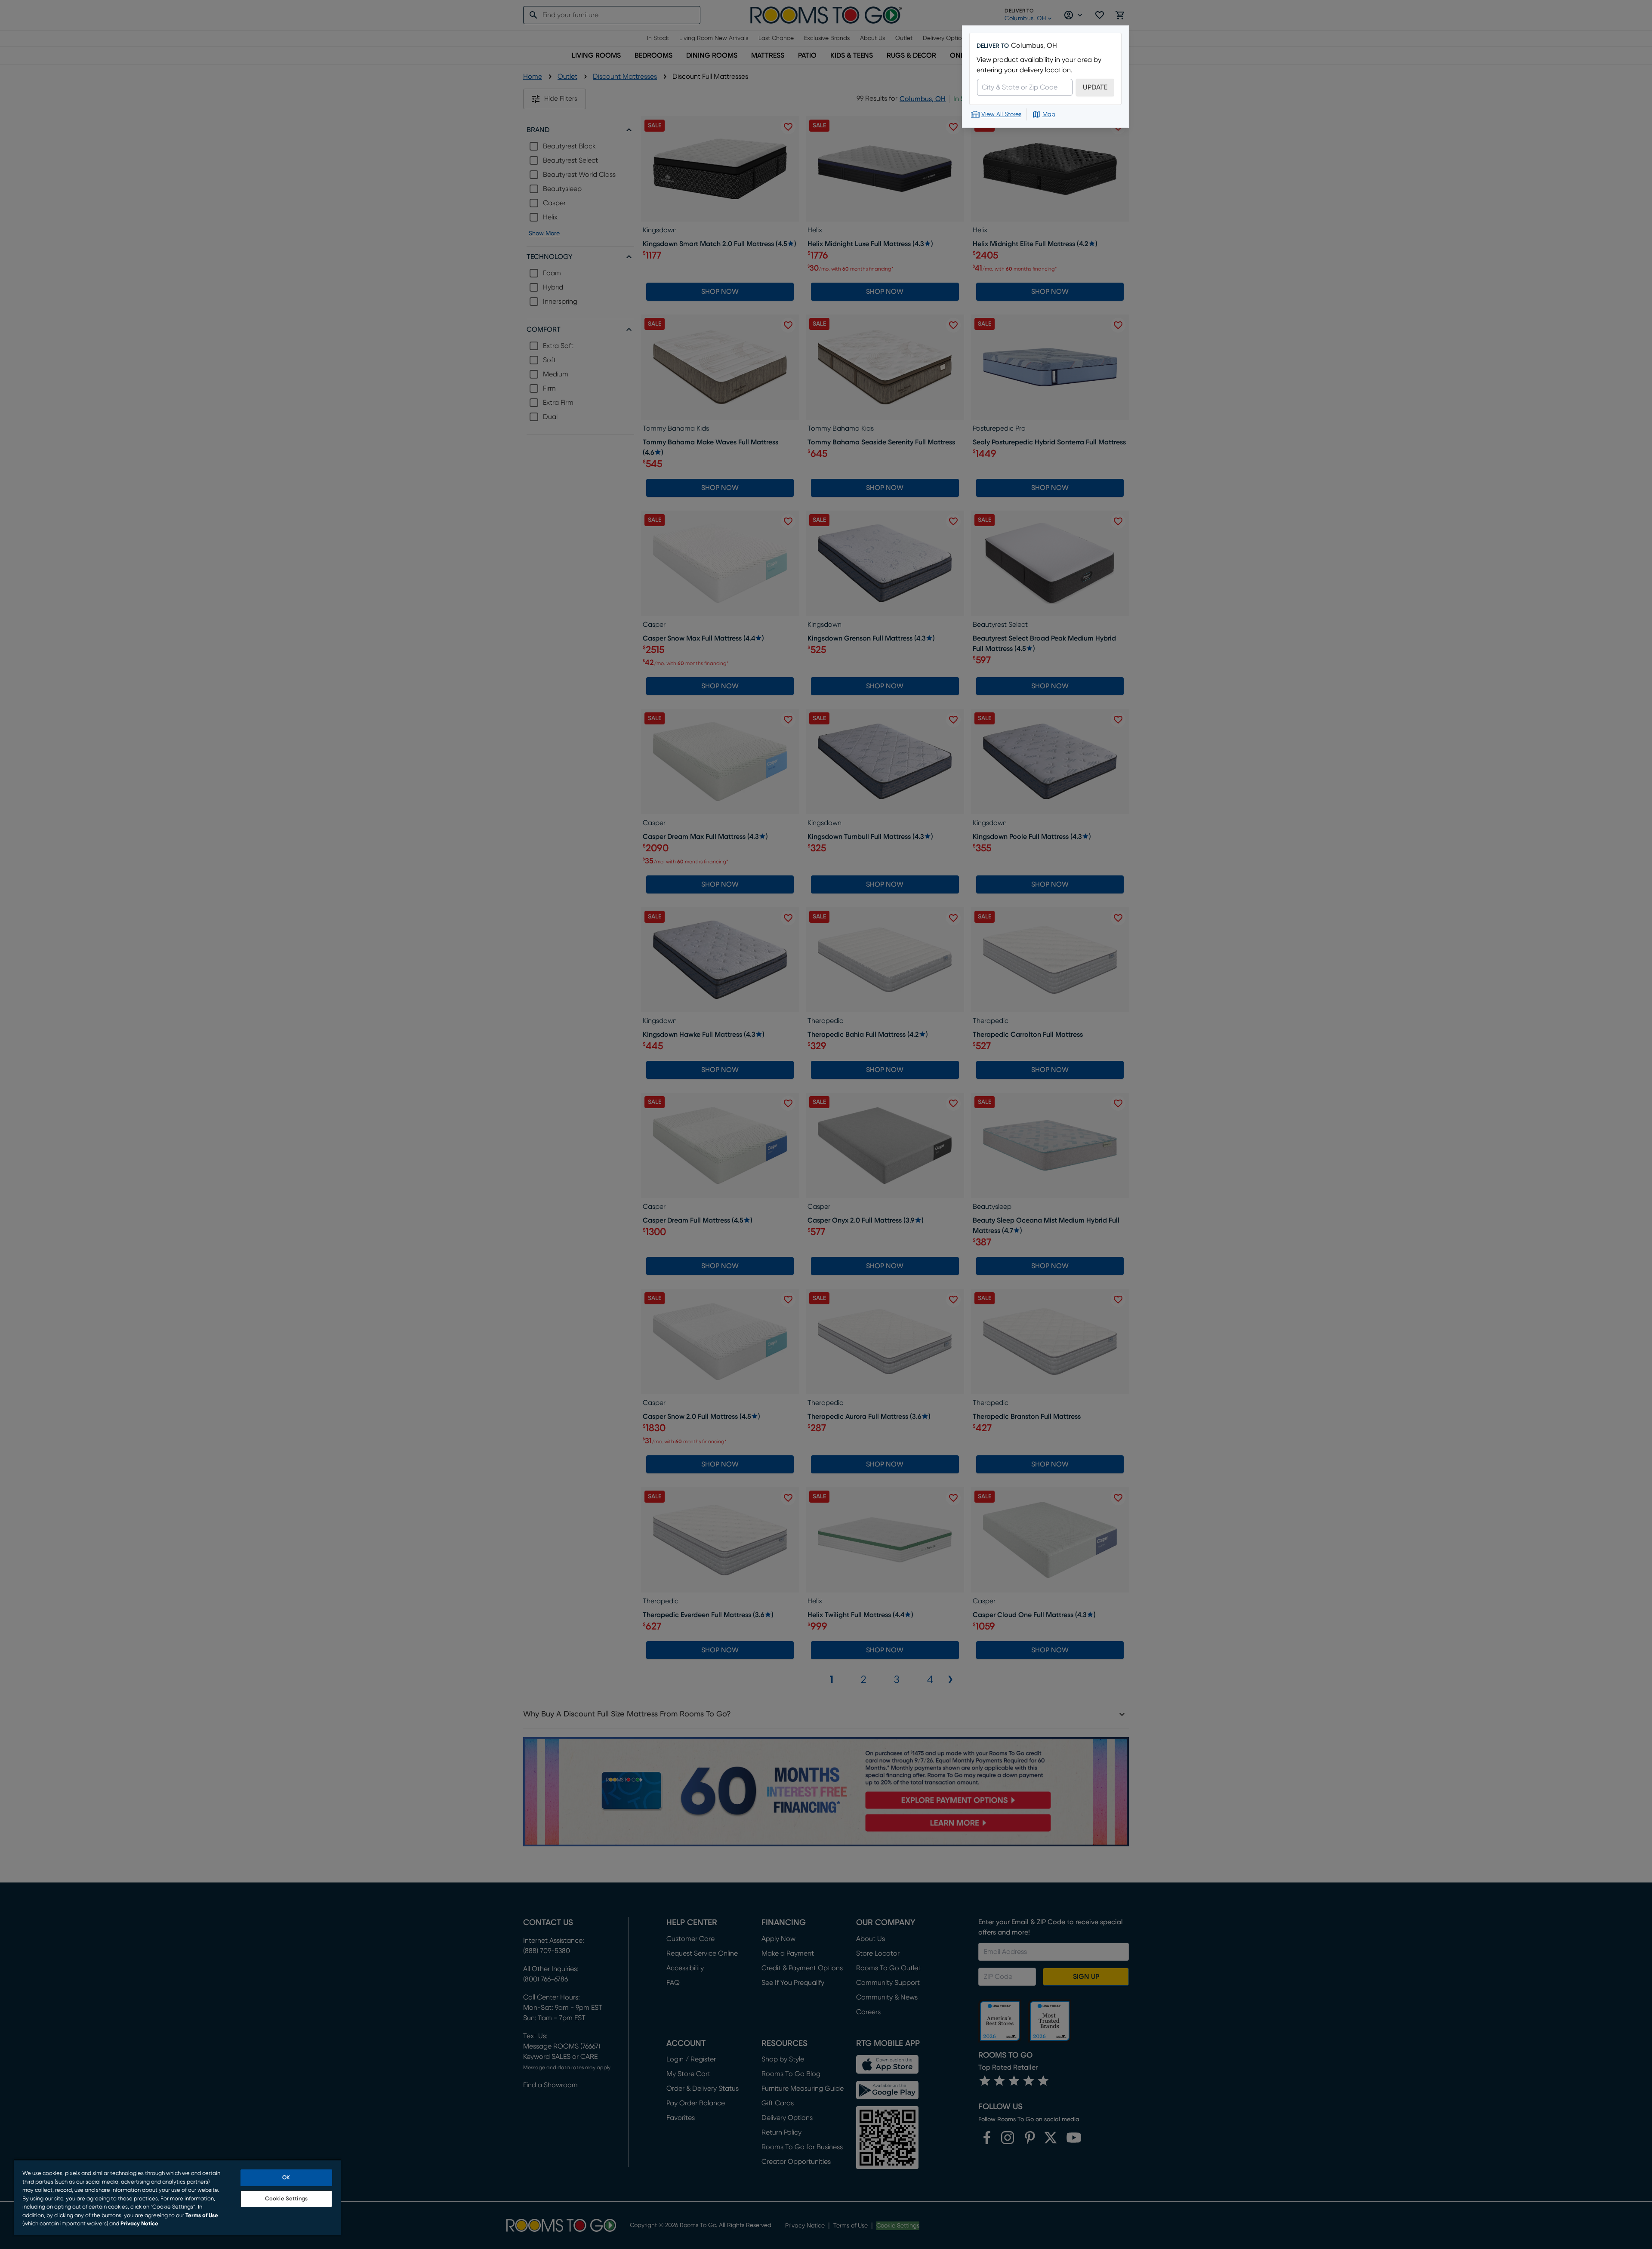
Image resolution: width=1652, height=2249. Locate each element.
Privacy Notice (139, 2224)
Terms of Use (202, 2216)
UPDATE (1095, 87)
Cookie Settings (286, 2199)
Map (1049, 114)
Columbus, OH (1034, 46)
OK (286, 2178)
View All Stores (1001, 114)
